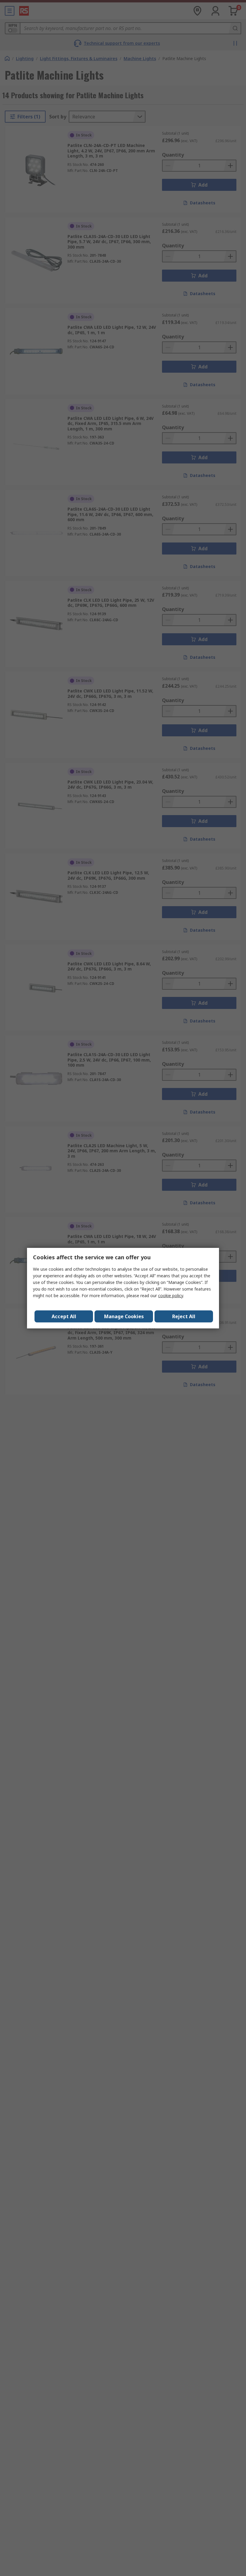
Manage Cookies (124, 1316)
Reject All (184, 1316)
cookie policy (171, 1296)
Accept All (64, 1316)
